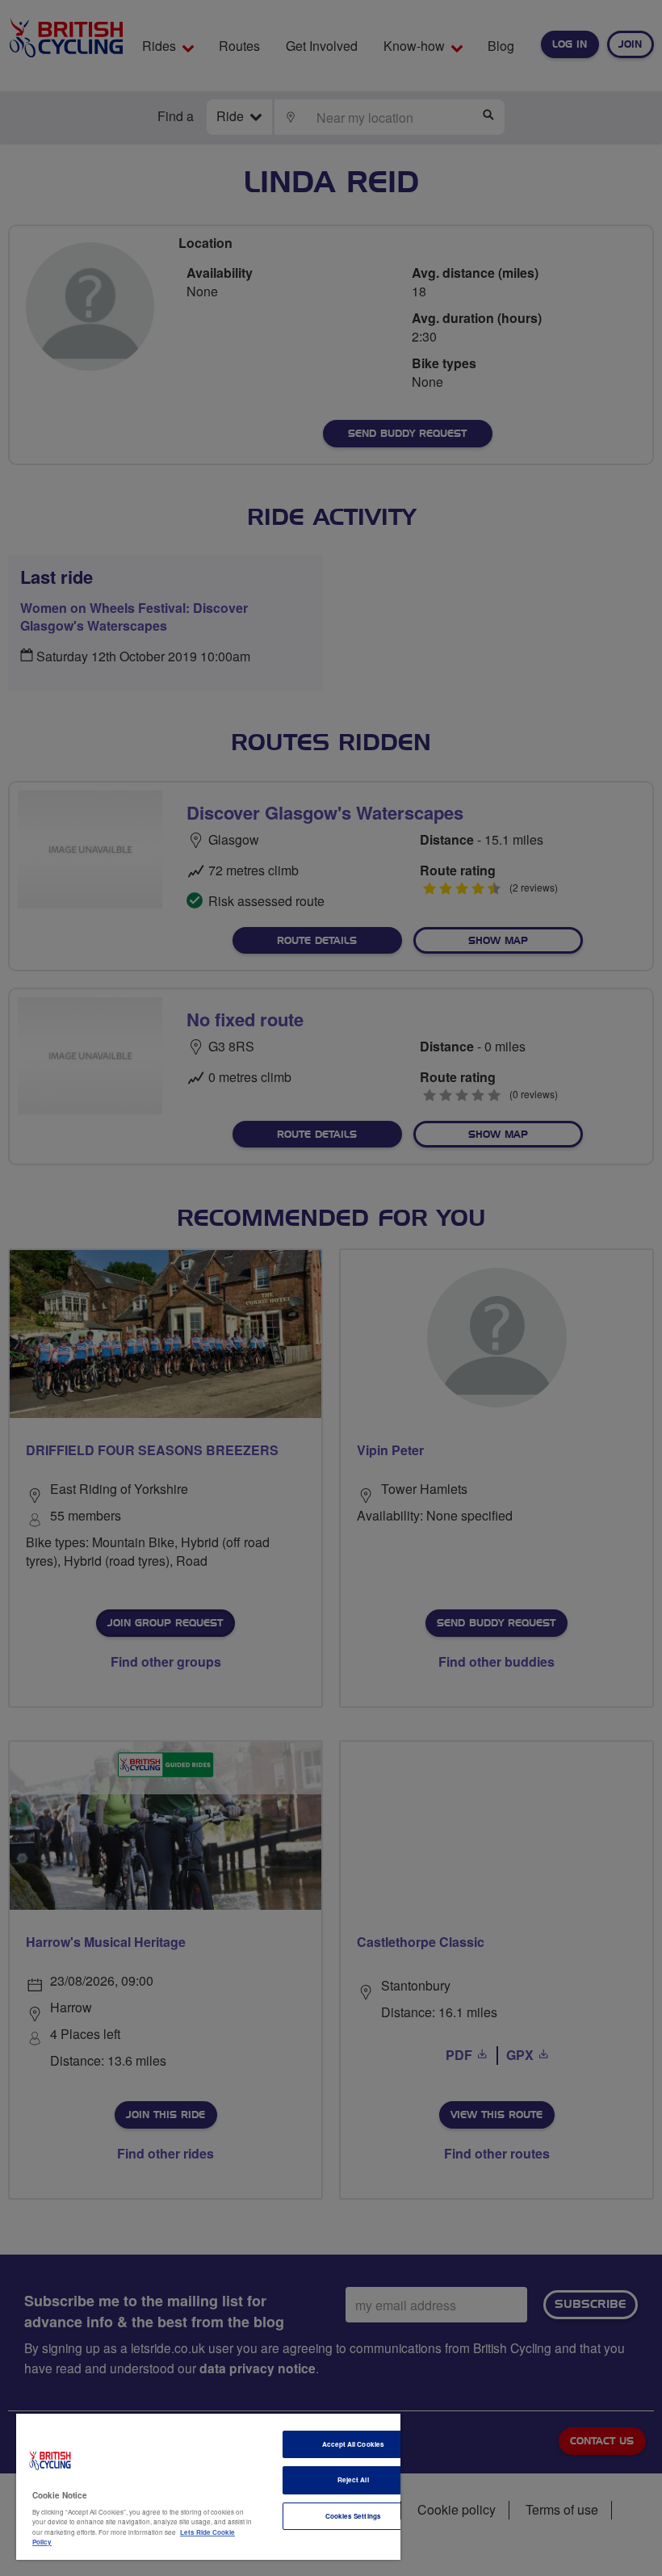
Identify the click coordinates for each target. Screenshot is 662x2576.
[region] (208, 2487)
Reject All (353, 2480)
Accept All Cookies (353, 2444)
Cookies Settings (353, 2516)
